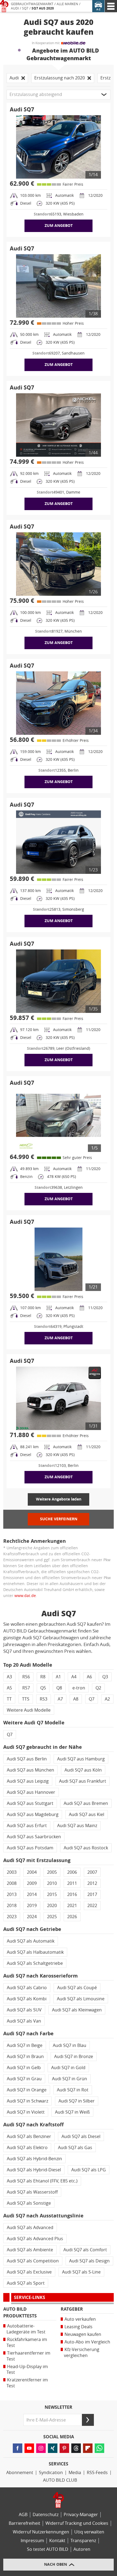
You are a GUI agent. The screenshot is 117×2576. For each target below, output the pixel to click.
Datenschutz (46, 2515)
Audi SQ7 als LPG (89, 2170)
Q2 (98, 1688)
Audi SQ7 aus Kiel (87, 1815)
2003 (12, 1872)
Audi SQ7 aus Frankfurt (83, 1781)
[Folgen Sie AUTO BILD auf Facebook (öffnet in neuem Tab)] (18, 2448)
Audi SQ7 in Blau (70, 2045)
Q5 (43, 1688)
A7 (60, 1699)
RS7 (26, 1688)
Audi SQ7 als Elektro (27, 2148)
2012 (92, 1883)
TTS (26, 1699)
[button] (59, 95)
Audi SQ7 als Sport (26, 2283)
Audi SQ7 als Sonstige (29, 2203)
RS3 (44, 1699)
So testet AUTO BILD (48, 2549)
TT (9, 1699)
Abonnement (20, 2473)
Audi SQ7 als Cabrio (27, 1988)
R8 (43, 1677)
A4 (74, 1677)
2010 (52, 1883)
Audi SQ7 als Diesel (81, 2137)
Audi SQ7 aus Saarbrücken (34, 1837)
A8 (76, 1699)
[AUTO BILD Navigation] (111, 6)
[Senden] (88, 2420)
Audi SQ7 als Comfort (85, 2250)
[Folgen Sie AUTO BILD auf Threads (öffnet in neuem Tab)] (76, 2448)
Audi (15, 8)
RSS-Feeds (97, 2473)
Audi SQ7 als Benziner (29, 2137)
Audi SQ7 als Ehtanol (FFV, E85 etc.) (42, 2181)
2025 (52, 1917)
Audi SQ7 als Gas (75, 2148)
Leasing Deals (78, 2327)
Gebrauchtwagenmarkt (32, 4)
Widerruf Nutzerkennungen (41, 2532)
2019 (32, 1906)
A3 (9, 1677)
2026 (72, 1917)
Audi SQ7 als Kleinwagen (77, 2010)
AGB (23, 2515)
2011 (72, 1883)
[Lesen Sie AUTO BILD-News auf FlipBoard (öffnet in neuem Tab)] (88, 2448)
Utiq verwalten (89, 2532)
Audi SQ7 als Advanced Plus (35, 2239)
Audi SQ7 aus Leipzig (28, 1781)
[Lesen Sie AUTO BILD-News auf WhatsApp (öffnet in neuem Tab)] (99, 2448)
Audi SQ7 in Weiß (72, 2112)
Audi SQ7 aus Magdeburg (33, 1815)
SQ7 (25, 8)
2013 (12, 1894)
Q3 (105, 1677)
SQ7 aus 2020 (43, 8)
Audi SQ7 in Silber (77, 2101)
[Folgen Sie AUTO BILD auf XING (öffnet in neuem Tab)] (53, 2448)
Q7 (92, 1699)
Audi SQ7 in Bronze (74, 2057)
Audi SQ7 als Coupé (77, 1988)
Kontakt (57, 2541)
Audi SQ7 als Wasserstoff (32, 2192)
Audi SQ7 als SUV (24, 2010)
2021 (72, 1906)
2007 (92, 1872)
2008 (12, 1883)
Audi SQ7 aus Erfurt (27, 1826)
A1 (58, 1677)
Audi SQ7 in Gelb (24, 2068)
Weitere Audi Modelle (29, 1710)
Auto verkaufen (80, 2319)
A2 (107, 1699)
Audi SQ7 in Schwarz (27, 2101)
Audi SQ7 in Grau (24, 2079)
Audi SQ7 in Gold (68, 2068)
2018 (12, 1906)
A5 (9, 1688)
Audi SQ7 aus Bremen (86, 1803)
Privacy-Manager (81, 2515)
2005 (52, 1872)
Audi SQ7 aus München (30, 1770)
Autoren (82, 2549)
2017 (92, 1894)
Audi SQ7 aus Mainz (77, 1826)
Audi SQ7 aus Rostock (86, 1848)
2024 (32, 1917)
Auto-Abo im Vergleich (87, 2342)
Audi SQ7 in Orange (27, 2090)
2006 (72, 1872)
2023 (12, 1917)
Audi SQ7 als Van (24, 2021)
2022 (92, 1906)
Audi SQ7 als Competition (33, 2261)
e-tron (79, 1688)
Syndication (51, 2473)
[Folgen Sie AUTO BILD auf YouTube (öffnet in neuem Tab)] (29, 2448)
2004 (32, 1872)
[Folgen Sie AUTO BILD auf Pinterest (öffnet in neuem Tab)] (64, 2448)
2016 (72, 1894)
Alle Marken (67, 4)
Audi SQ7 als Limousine (81, 1999)
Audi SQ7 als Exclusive (29, 2272)
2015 (52, 1894)
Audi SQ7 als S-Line (81, 2272)
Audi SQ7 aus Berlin (27, 1759)
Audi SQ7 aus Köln (83, 1770)
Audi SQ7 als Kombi (27, 1999)
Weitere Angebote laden (59, 1499)
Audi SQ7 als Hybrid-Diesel (34, 2170)
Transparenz (83, 2541)
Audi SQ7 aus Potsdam (30, 1848)
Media (75, 2473)
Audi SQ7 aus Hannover (31, 1792)
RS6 (26, 1677)
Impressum (32, 2541)
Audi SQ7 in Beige (25, 2045)
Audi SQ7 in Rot (73, 2090)
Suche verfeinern (59, 1519)
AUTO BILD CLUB (60, 2480)
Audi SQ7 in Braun (25, 2057)
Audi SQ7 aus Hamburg (81, 1759)
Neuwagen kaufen (83, 2334)
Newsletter (59, 2407)
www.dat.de (25, 1596)
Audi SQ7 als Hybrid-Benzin (34, 2159)
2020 (52, 1906)
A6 (89, 1677)
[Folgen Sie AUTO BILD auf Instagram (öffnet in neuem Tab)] (41, 2448)
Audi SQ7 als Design (89, 2261)
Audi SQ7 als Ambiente (30, 2250)
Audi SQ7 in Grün (70, 2079)
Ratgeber (72, 2309)
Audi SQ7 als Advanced (30, 2228)
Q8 (59, 1688)
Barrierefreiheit (24, 2523)
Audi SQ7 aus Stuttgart (30, 1803)
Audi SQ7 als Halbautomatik (35, 1952)
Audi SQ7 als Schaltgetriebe (35, 1963)
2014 (32, 1894)
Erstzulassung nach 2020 (60, 78)
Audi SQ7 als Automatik (31, 1941)
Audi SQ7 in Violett (26, 2112)
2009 (32, 1883)
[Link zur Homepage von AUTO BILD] (4, 6)
